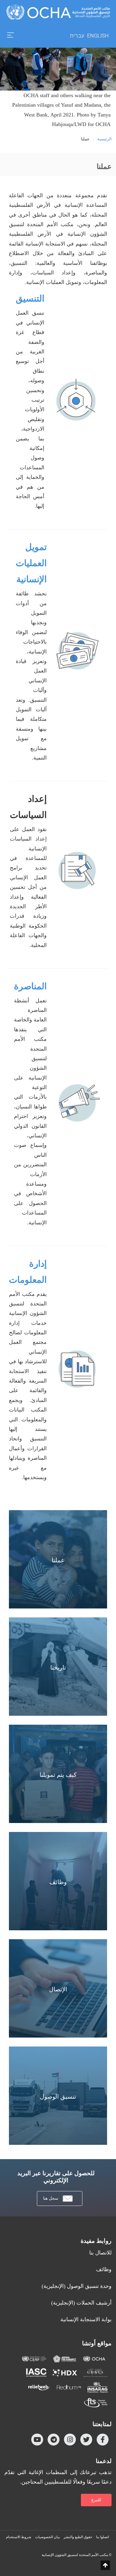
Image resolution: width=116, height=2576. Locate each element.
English (98, 36)
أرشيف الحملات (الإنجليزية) (81, 2303)
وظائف (104, 2269)
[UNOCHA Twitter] (86, 2440)
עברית (77, 36)
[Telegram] (54, 2440)
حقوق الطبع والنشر (78, 2537)
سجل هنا (51, 2198)
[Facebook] (103, 2440)
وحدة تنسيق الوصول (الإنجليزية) (77, 2286)
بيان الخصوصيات (47, 2537)
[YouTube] (37, 2440)
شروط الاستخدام (19, 2537)
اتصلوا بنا (102, 2537)
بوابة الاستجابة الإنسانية (86, 2319)
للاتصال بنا (100, 2253)
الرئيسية (104, 139)
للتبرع (96, 2500)
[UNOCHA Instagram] (70, 2440)
